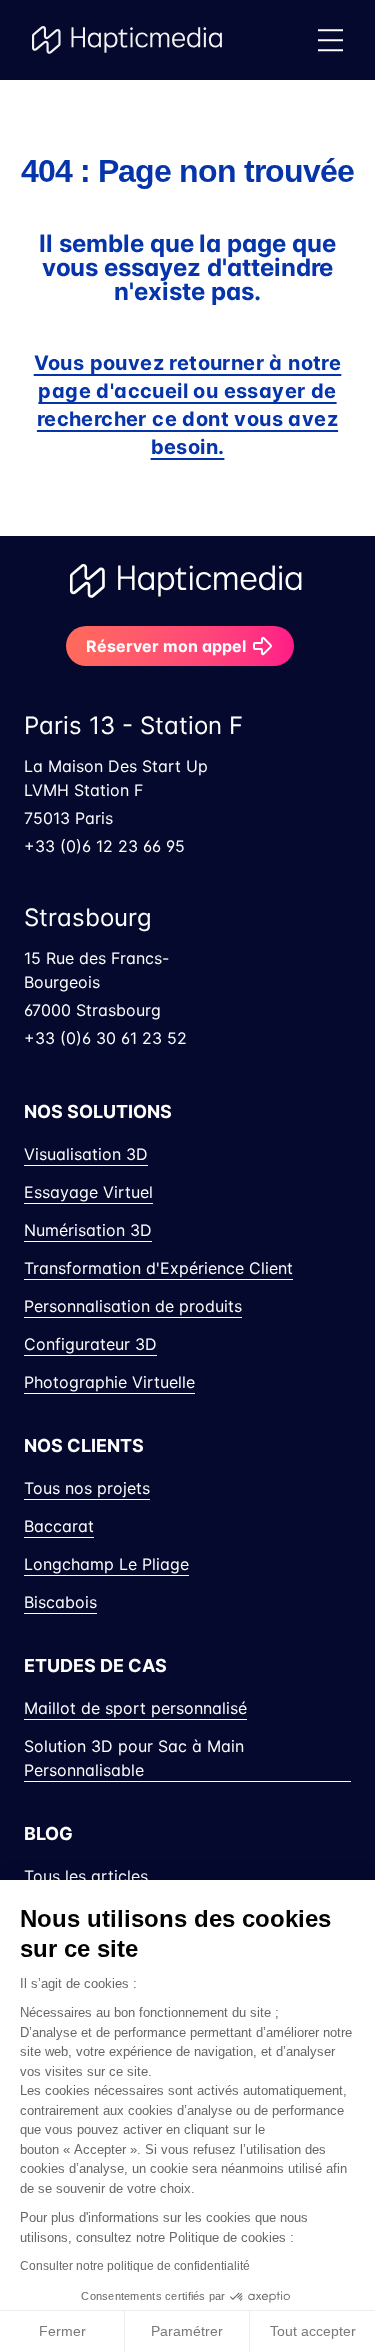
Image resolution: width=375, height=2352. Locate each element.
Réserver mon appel (166, 646)
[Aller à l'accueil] (128, 40)
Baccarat (59, 1526)
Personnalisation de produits (133, 1306)
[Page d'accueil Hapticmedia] (187, 581)
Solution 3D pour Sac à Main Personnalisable (134, 1758)
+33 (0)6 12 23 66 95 (104, 846)
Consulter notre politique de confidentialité (135, 2266)
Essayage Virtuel (88, 1192)
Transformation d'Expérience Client (158, 1268)
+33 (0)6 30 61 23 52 (105, 1038)
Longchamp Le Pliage (106, 1564)
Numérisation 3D (88, 1230)
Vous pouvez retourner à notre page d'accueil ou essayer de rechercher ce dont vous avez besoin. (188, 405)
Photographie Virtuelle (109, 1382)
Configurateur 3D (90, 1344)
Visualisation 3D (86, 1154)
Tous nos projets (87, 1488)
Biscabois (60, 1602)
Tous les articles (86, 1876)
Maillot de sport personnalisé (135, 1708)
